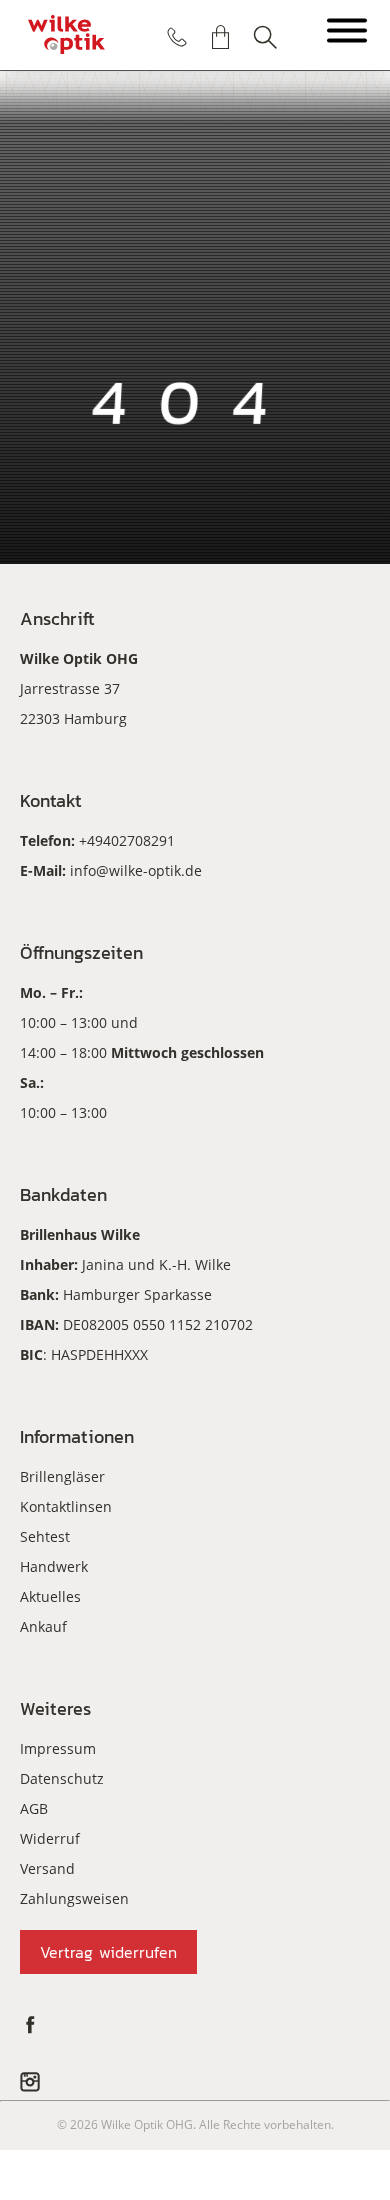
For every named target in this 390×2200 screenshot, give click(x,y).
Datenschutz (62, 1778)
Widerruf (50, 1838)
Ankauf (43, 1626)
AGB (34, 1808)
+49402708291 (127, 840)
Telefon (177, 37)
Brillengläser (62, 1476)
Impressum (58, 1748)
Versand (47, 1868)
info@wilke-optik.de (136, 870)
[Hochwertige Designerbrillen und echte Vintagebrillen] (66, 35)
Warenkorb (221, 37)
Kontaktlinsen (66, 1506)
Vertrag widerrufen (108, 1952)
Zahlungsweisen (74, 1898)
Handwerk (54, 1566)
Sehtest (45, 1536)
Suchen (265, 37)
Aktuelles (50, 1596)
